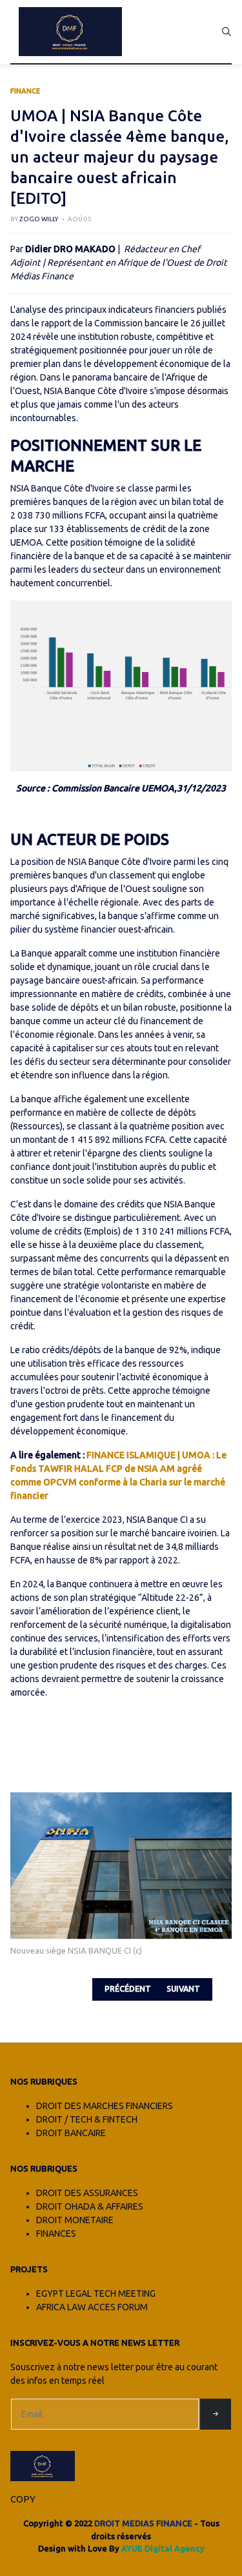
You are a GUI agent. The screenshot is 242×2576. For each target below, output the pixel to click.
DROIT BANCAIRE (71, 2133)
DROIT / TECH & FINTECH (87, 2119)
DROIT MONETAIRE (75, 2220)
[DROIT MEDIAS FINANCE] (70, 32)
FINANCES (56, 2234)
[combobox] (227, 32)
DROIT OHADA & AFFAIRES (90, 2206)
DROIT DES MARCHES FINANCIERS (105, 2106)
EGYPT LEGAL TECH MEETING (96, 2294)
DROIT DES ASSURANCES (87, 2193)
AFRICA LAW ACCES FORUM (92, 2307)
